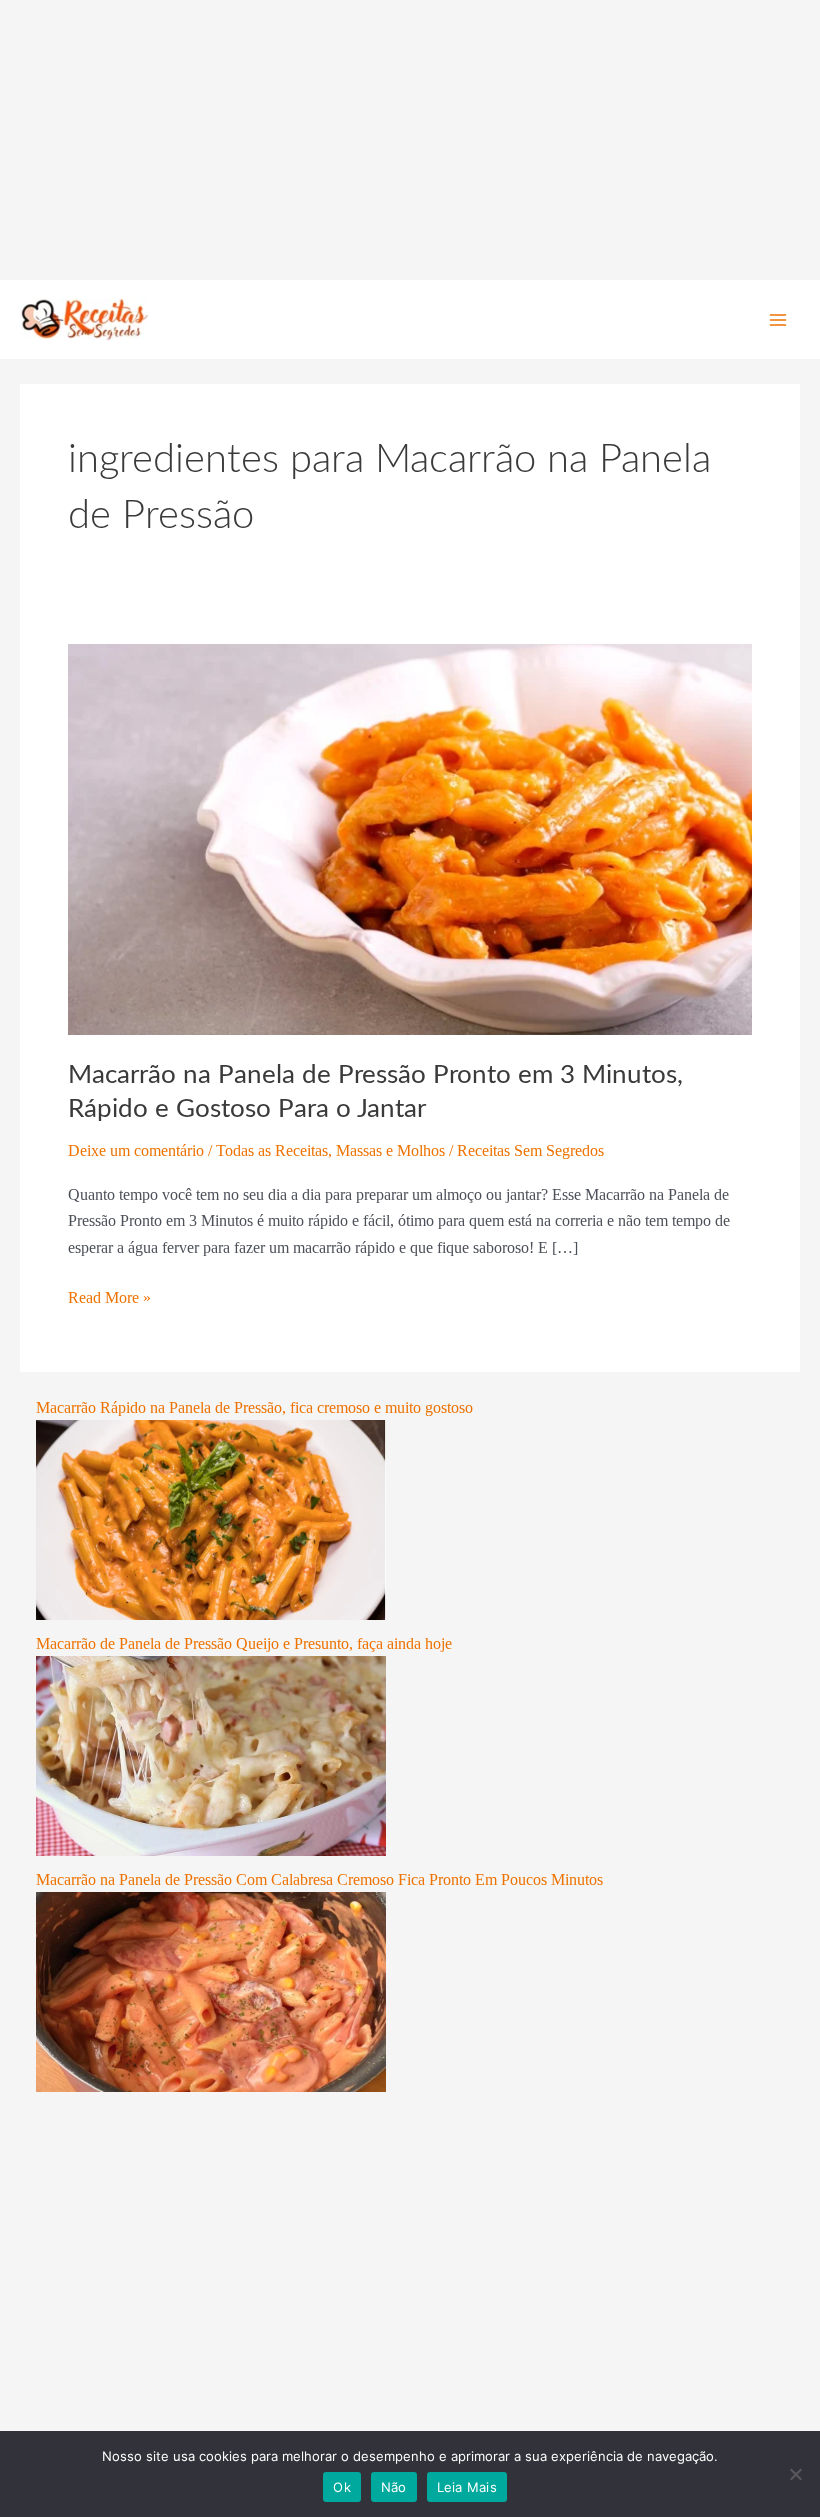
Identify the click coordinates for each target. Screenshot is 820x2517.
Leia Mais (467, 2487)
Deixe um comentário (136, 1150)
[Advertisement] (410, 140)
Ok (342, 2487)
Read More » (109, 1295)
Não (394, 2487)
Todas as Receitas (272, 1150)
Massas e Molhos (390, 1150)
